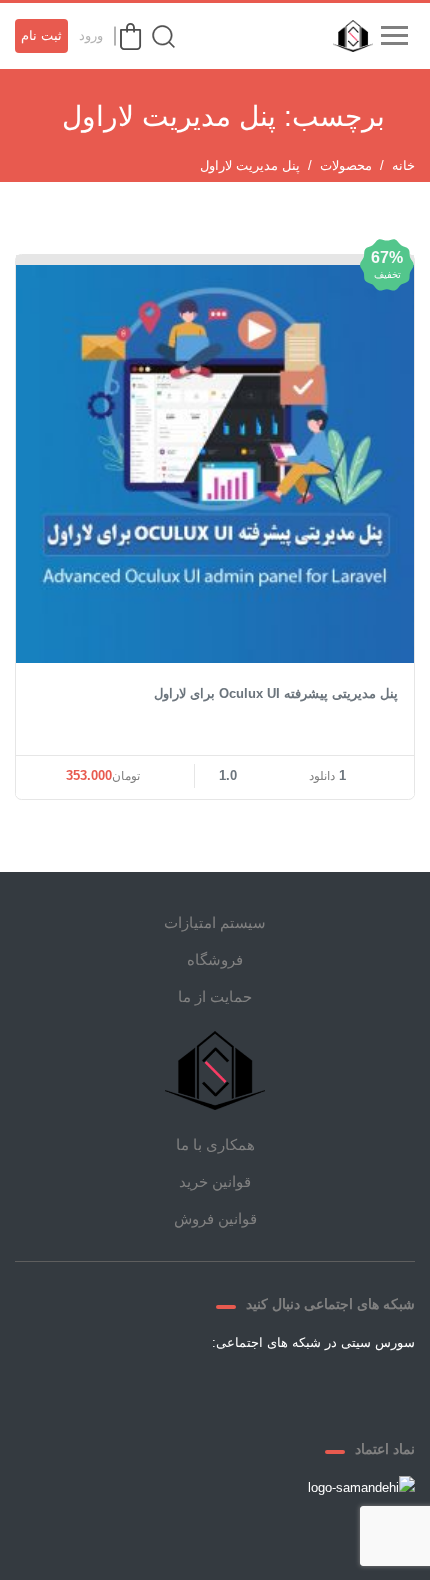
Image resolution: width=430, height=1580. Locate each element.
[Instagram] (191, 1389)
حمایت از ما (215, 996)
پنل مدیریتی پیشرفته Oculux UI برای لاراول (276, 693)
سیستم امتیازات (215, 922)
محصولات (346, 165)
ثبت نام (41, 35)
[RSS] (143, 1389)
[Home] (215, 1070)
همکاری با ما (215, 1144)
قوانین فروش (215, 1218)
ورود (91, 35)
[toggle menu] (394, 36)
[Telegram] (239, 1389)
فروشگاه (215, 959)
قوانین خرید (215, 1181)
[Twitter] (287, 1389)
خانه (403, 165)
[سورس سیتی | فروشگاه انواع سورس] (348, 36)
